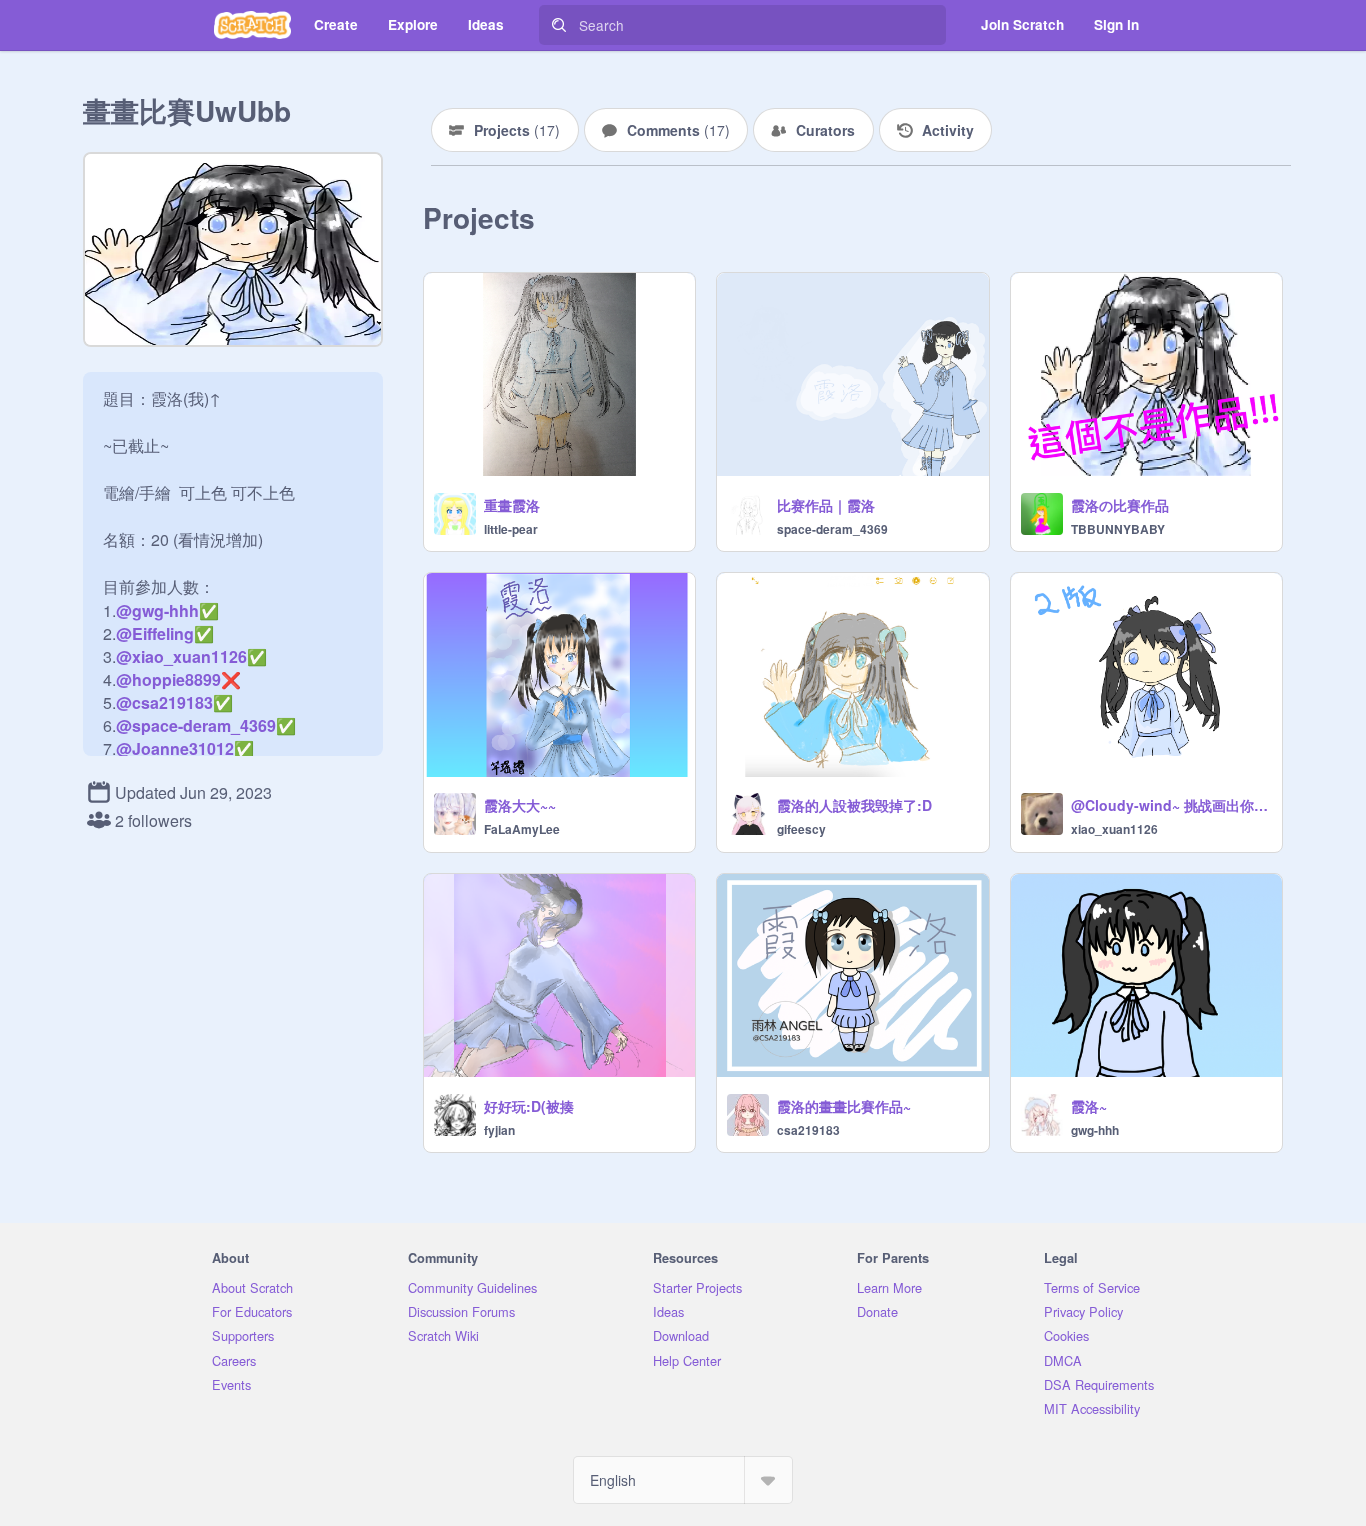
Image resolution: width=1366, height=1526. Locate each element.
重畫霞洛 (512, 505)
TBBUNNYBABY (1118, 529)
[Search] (559, 25)
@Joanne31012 (175, 748)
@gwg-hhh (157, 610)
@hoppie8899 (168, 679)
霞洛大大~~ (520, 805)
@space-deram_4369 (196, 725)
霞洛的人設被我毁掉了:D (854, 805)
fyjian (499, 1130)
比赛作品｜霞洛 (826, 505)
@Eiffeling (155, 633)
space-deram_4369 (832, 529)
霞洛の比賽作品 (1120, 505)
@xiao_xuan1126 (181, 656)
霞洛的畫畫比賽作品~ (844, 1106)
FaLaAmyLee (522, 829)
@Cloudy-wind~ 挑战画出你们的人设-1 (1170, 805)
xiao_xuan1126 (1114, 829)
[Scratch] (252, 25)
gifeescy (801, 829)
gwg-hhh (1095, 1130)
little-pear (511, 529)
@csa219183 (164, 702)
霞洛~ (1089, 1106)
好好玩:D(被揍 (529, 1106)
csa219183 (808, 1130)
